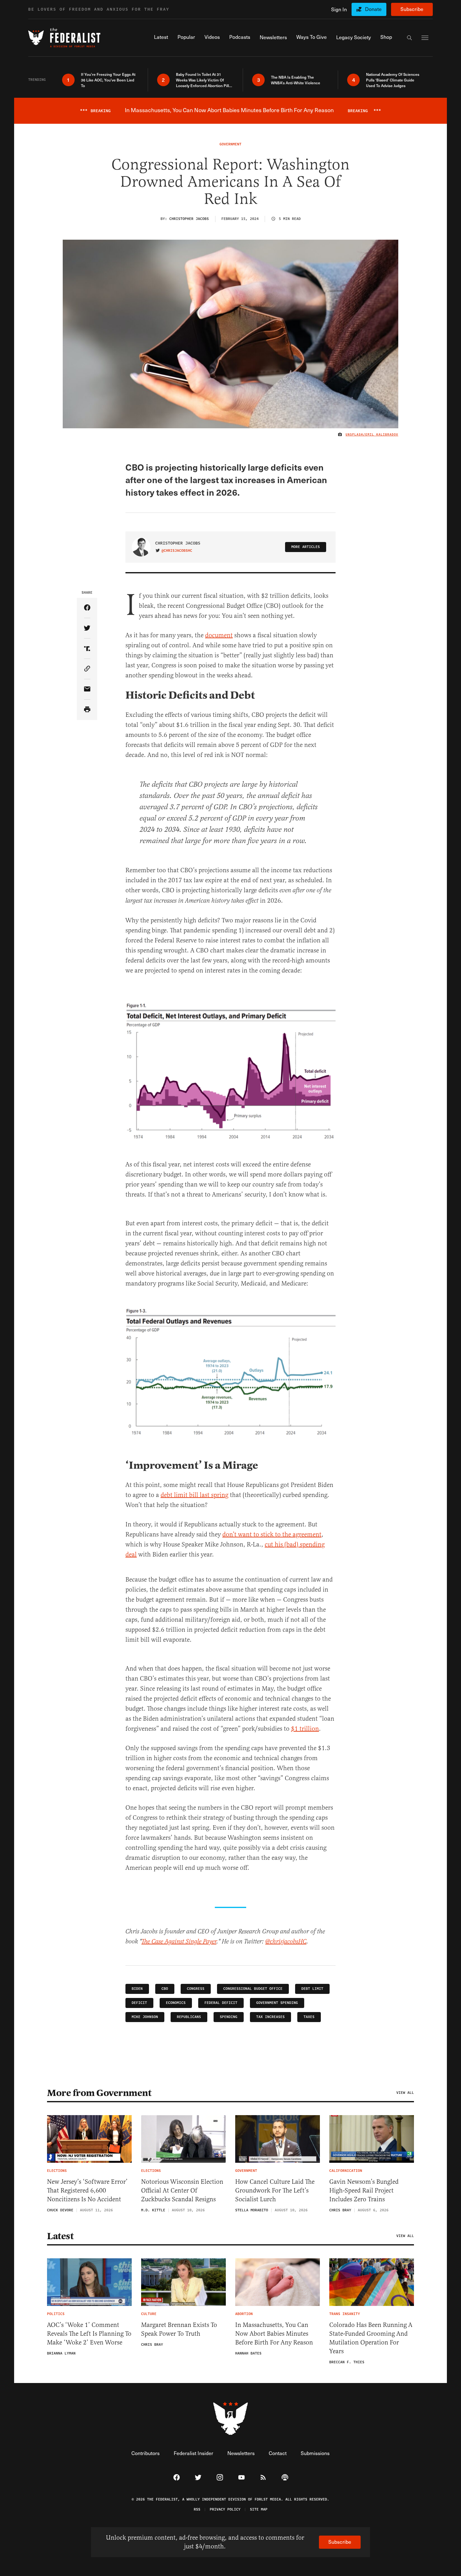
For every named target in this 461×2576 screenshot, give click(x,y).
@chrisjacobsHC (177, 551)
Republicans (189, 2017)
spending (229, 2017)
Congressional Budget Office (253, 1989)
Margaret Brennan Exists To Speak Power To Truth (179, 2329)
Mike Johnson (145, 2017)
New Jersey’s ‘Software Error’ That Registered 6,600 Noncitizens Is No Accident (87, 2190)
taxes (309, 2017)
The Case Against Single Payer (179, 1942)
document (219, 635)
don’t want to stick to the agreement (272, 1534)
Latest (60, 2236)
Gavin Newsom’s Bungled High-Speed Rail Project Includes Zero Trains (364, 2190)
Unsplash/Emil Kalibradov (372, 435)
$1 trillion (305, 1729)
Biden (137, 1989)
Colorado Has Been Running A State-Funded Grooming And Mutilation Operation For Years (371, 2338)
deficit (139, 2003)
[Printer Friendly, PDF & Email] (87, 710)
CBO (165, 1989)
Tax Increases (270, 2017)
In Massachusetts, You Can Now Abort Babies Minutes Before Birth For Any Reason (274, 2334)
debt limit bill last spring (194, 1495)
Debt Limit (312, 1989)
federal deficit (221, 2003)
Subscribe (412, 9)
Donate (373, 9)
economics (176, 2003)
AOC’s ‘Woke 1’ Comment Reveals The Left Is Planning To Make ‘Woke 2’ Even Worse (89, 2334)
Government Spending (277, 2003)
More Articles (306, 547)
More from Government (99, 2093)
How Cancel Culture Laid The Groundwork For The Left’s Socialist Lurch (275, 2190)
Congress (196, 1989)
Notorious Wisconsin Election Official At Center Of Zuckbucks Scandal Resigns (182, 2190)
